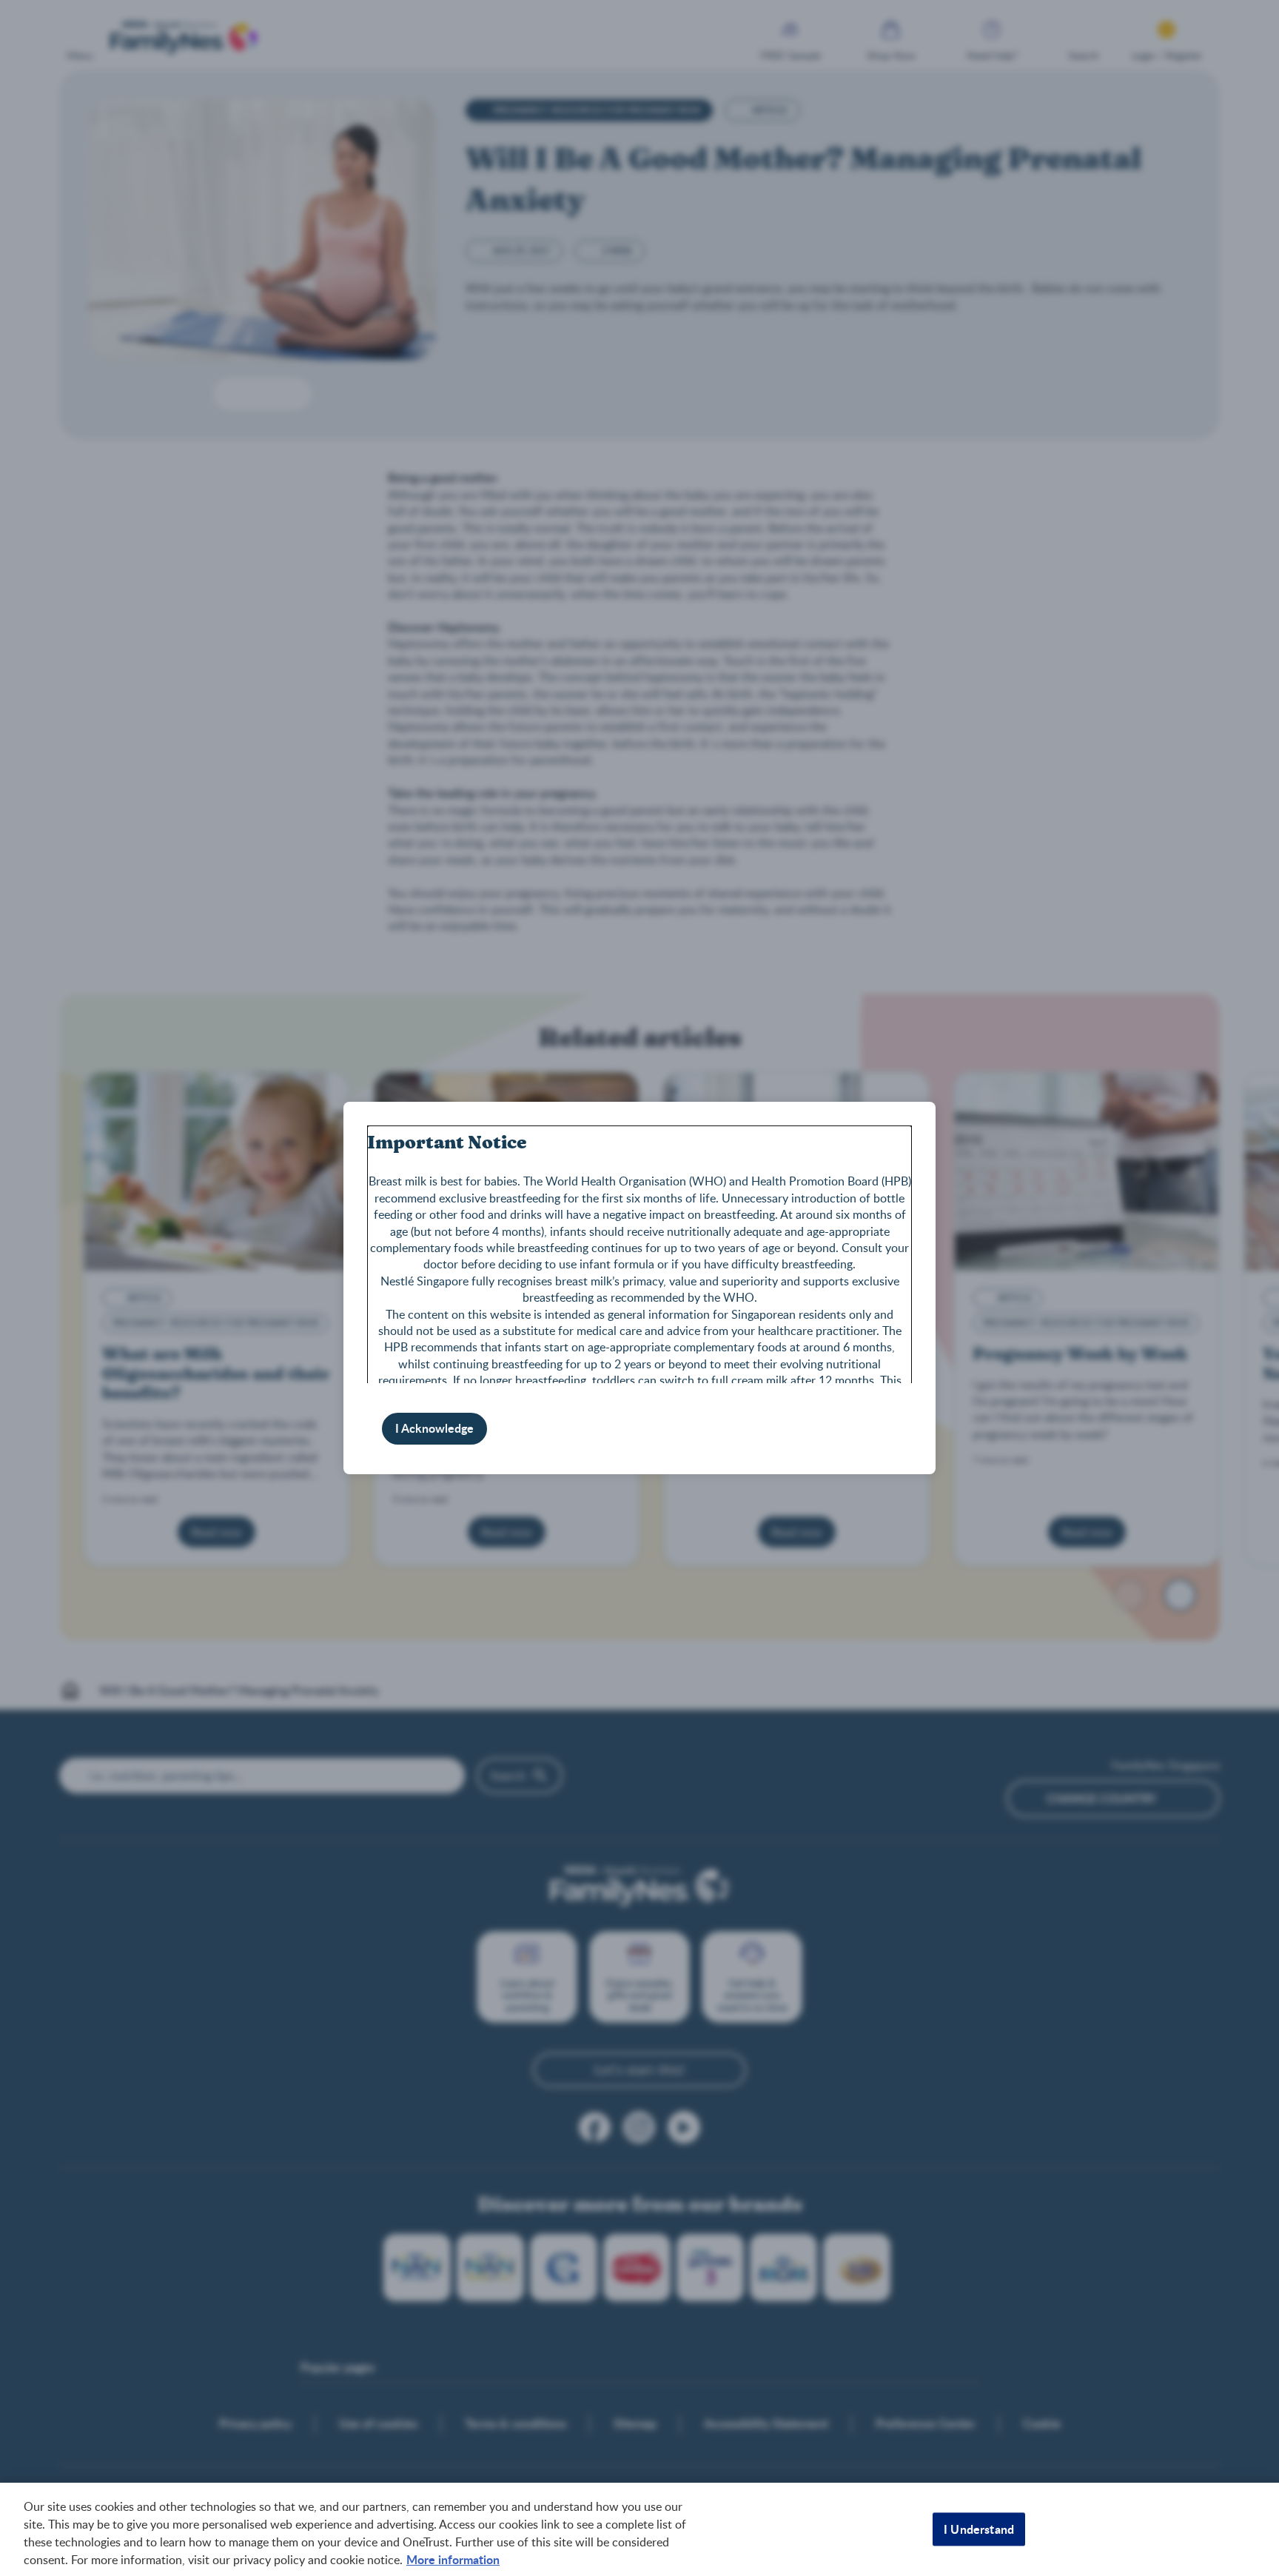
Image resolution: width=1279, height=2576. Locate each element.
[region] (639, 2529)
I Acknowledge (434, 1428)
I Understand (979, 2529)
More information (453, 2559)
